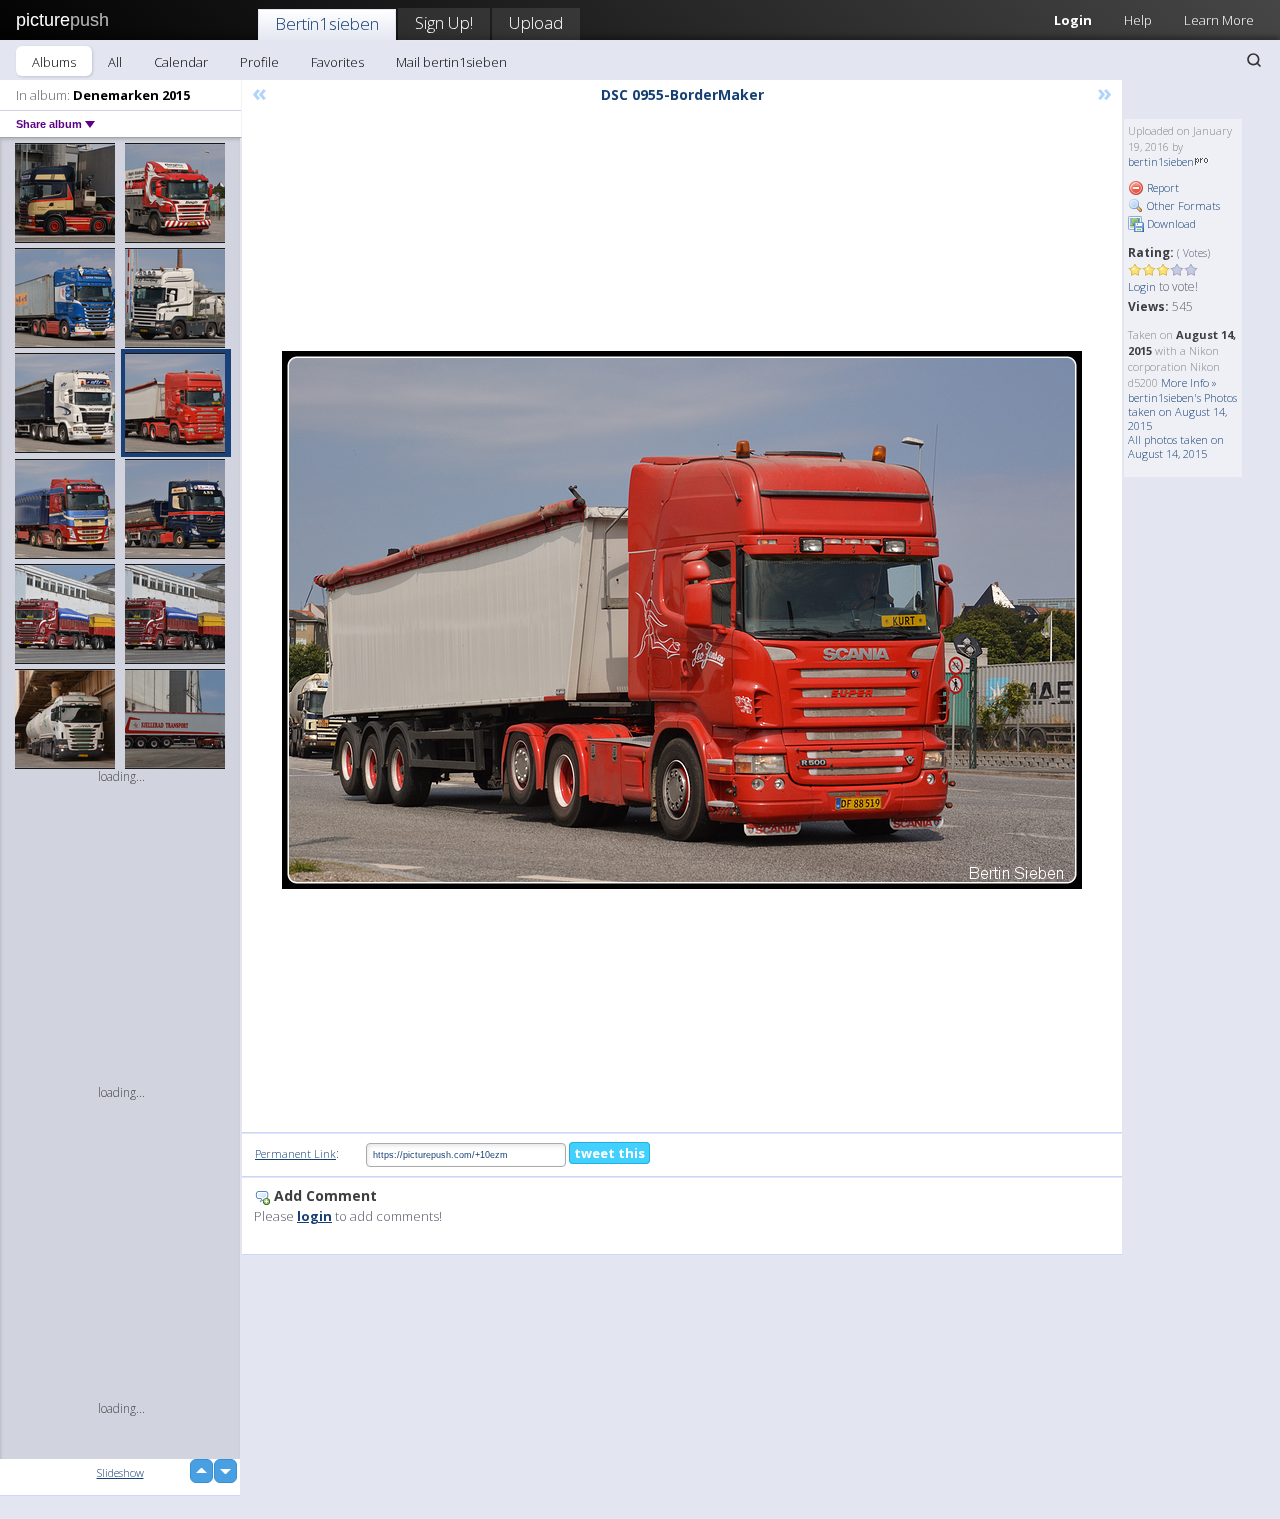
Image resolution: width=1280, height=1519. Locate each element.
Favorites (337, 62)
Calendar (181, 62)
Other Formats (1182, 205)
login (314, 1216)
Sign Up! (444, 22)
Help (1138, 20)
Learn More (1219, 20)
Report (1161, 187)
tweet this (609, 1153)
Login (1073, 20)
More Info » (1189, 382)
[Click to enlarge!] (682, 620)
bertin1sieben (1161, 161)
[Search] (1254, 60)
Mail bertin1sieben (451, 62)
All (115, 62)
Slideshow (120, 1472)
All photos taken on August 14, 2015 (1176, 446)
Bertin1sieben (327, 23)
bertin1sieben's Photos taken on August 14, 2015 (1182, 411)
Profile (259, 62)
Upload (536, 22)
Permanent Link (295, 1153)
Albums (54, 62)
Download (1170, 223)
